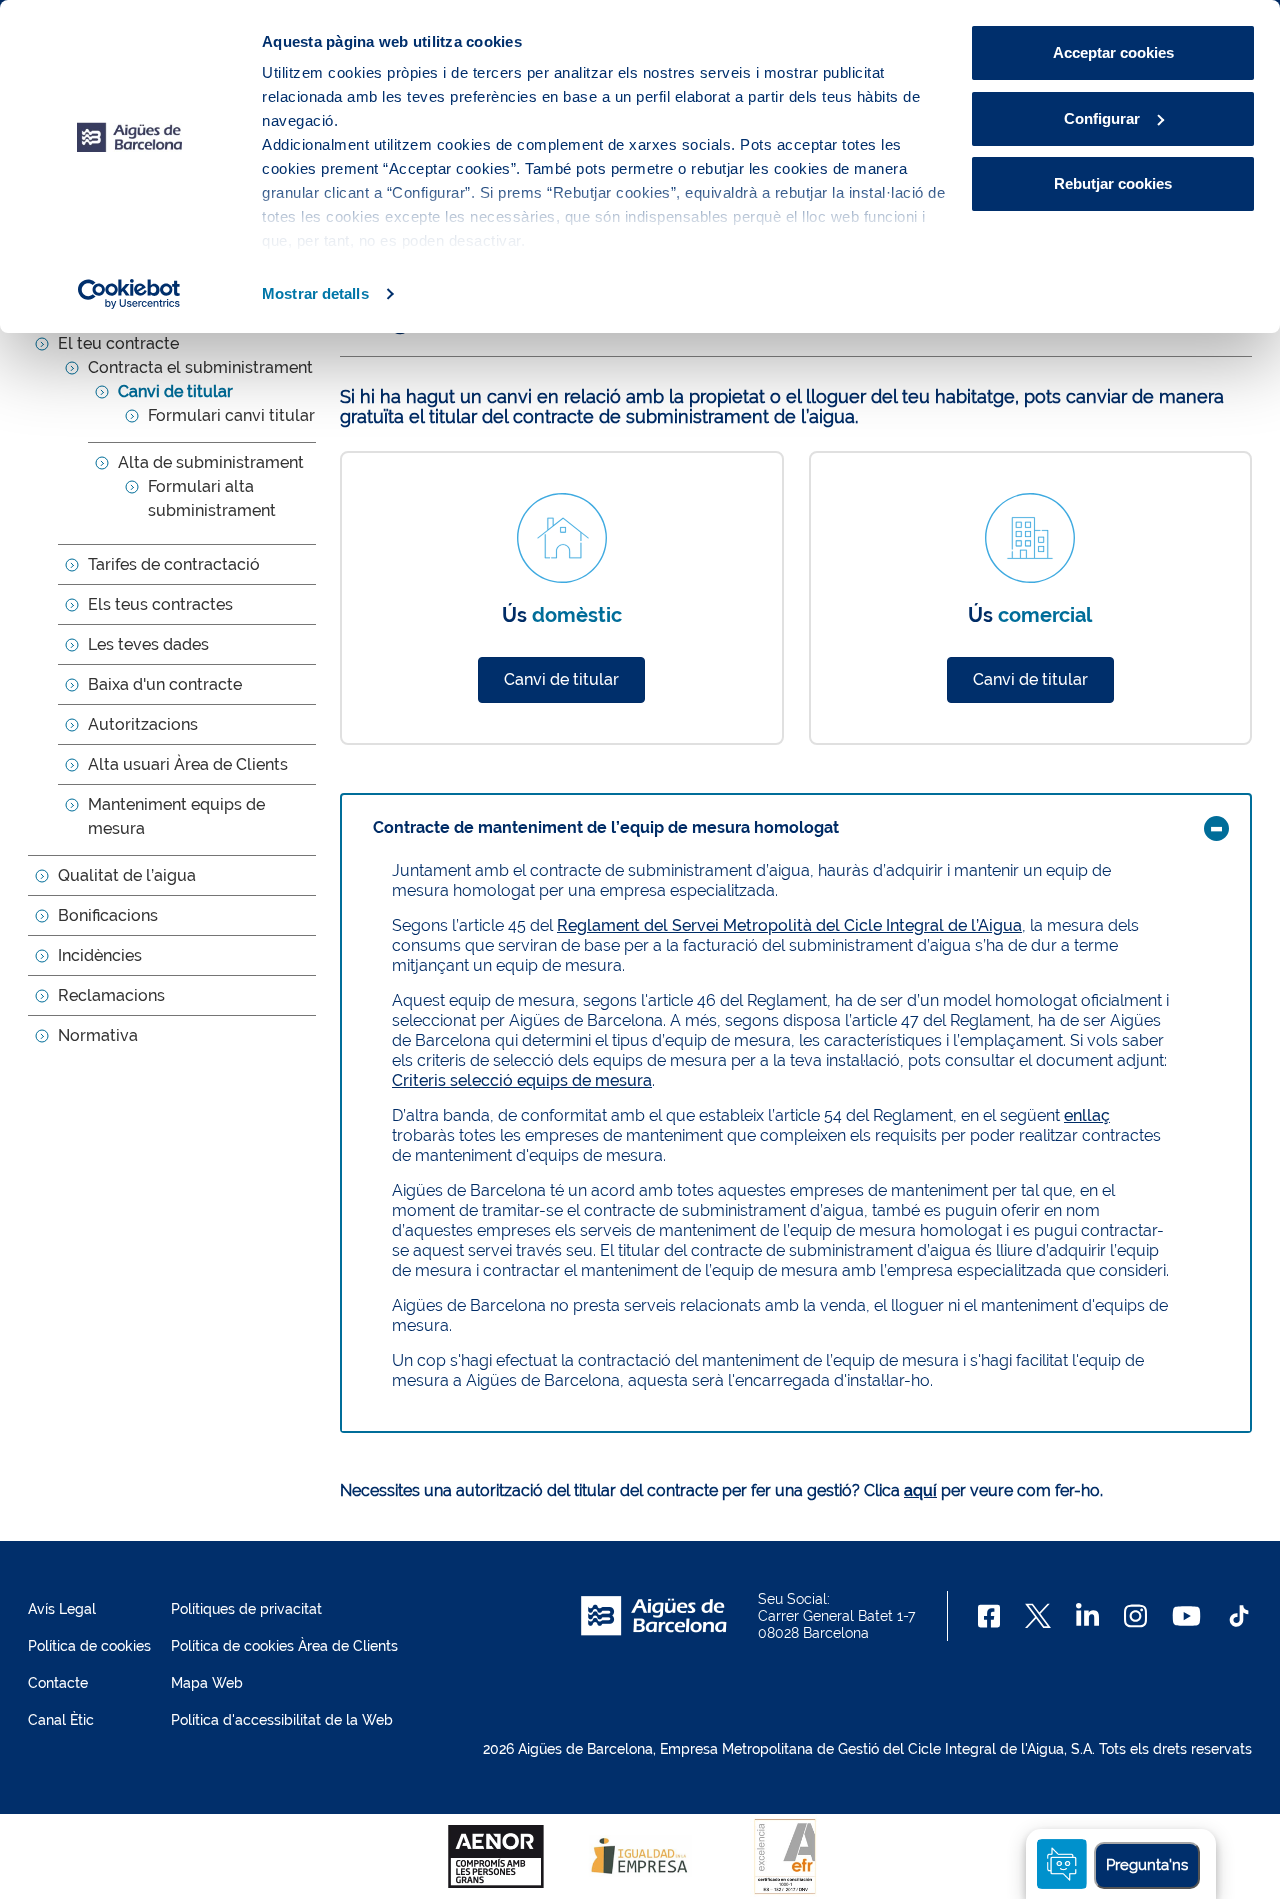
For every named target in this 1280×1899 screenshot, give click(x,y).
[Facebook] (989, 1616)
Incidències (100, 955)
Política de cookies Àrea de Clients (284, 1646)
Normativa (98, 1035)
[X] (1038, 1616)
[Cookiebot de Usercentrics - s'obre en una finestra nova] (129, 294)
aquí (920, 1490)
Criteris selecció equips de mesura (522, 1080)
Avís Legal (62, 1609)
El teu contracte (118, 343)
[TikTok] (1239, 1616)
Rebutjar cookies (1113, 183)
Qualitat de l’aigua (127, 875)
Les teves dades (148, 644)
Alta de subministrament (211, 462)
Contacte (58, 1683)
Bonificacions (108, 915)
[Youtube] (1186, 1616)
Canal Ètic (61, 1720)
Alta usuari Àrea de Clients (188, 764)
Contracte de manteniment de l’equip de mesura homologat (606, 827)
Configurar (1102, 118)
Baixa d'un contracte (165, 684)
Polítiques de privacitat (246, 1609)
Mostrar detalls (315, 293)
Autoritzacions (143, 724)
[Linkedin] (1087, 1616)
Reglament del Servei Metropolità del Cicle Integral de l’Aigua (789, 925)
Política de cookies (89, 1646)
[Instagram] (1135, 1616)
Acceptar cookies (1113, 52)
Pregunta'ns (1147, 1865)
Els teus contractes (160, 604)
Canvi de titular (175, 391)
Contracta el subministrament (200, 367)
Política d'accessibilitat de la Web (282, 1720)
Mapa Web (207, 1683)
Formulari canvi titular (231, 415)
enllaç (1087, 1115)
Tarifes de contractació (174, 564)
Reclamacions (111, 995)
